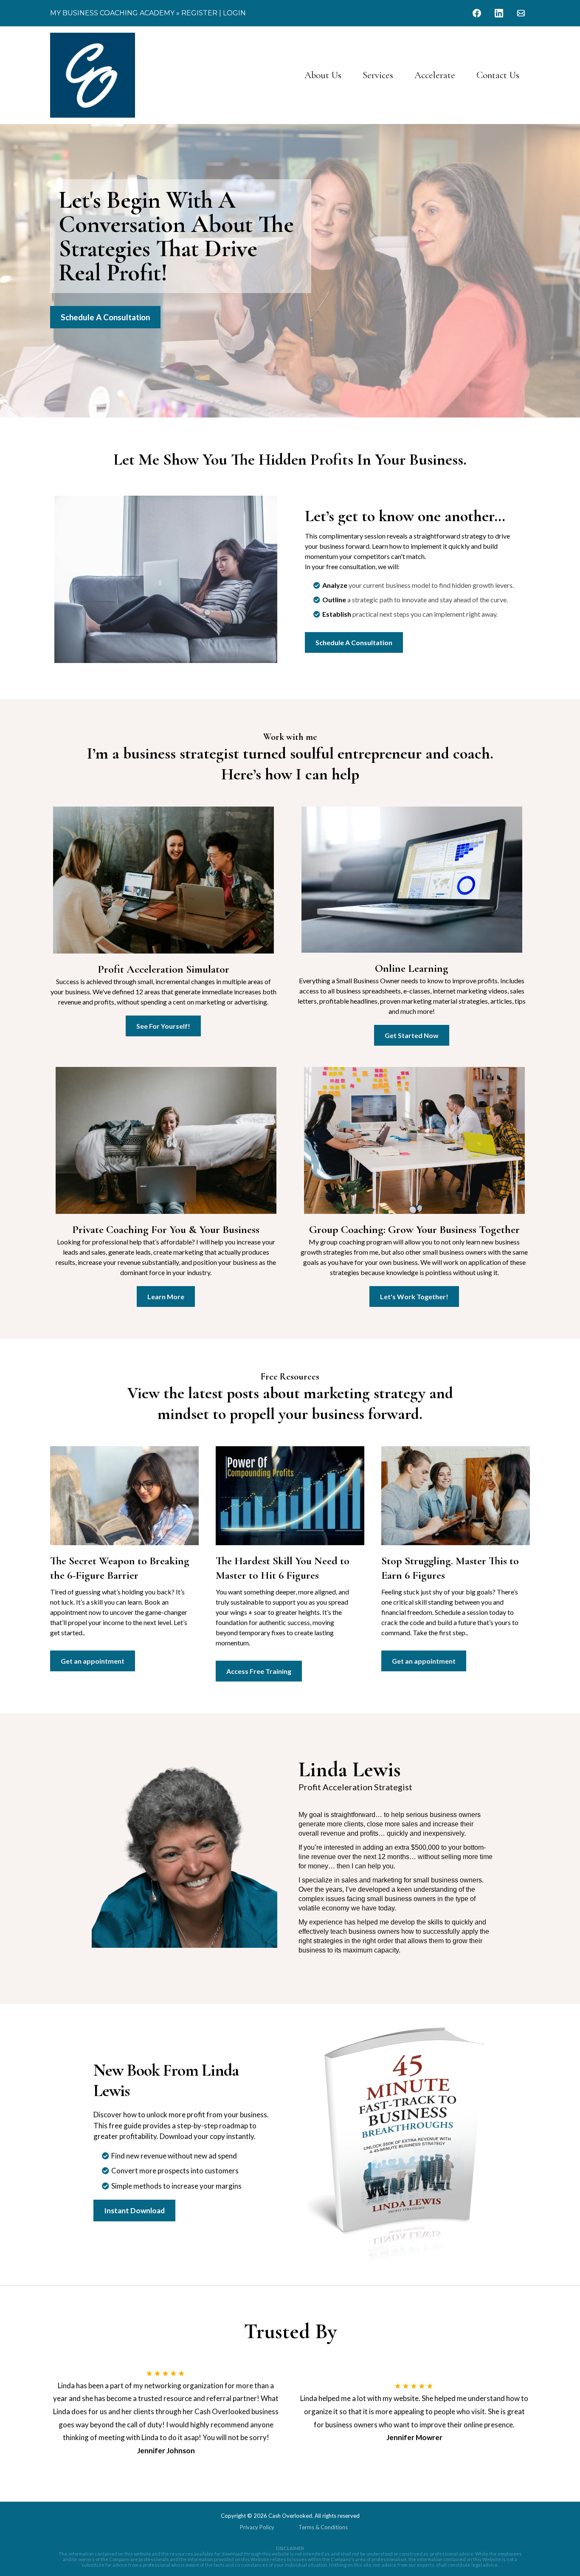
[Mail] (521, 13)
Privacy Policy (257, 2527)
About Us (323, 75)
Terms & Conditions (323, 2527)
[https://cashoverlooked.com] (93, 75)
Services (378, 75)
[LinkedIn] (499, 13)
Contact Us (498, 75)
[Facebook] (477, 13)
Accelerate (435, 75)
